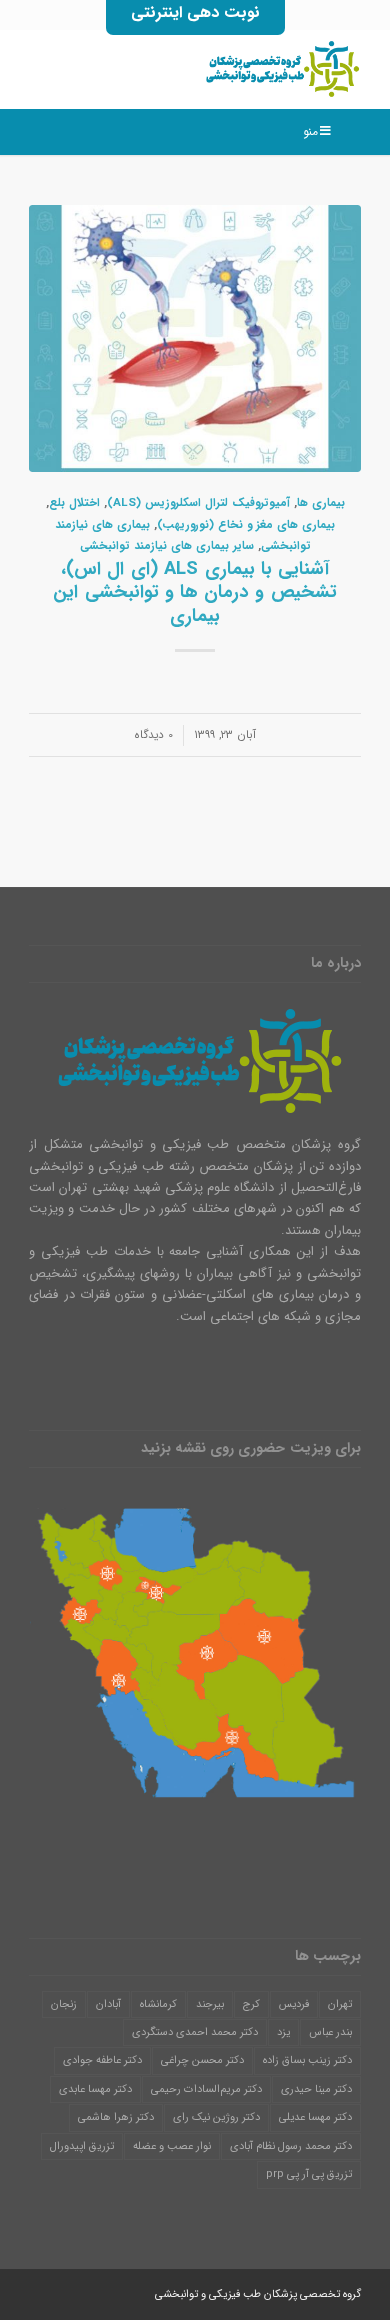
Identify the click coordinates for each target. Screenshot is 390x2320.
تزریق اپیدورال (82, 2146)
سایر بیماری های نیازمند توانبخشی (167, 546)
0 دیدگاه (153, 735)
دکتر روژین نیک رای (216, 2117)
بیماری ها (321, 503)
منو (310, 131)
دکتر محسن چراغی (202, 2060)
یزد (283, 2032)
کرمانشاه (158, 2004)
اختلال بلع (74, 503)
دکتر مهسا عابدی (95, 2089)
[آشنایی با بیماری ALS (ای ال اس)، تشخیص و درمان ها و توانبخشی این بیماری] (195, 339)
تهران (340, 2004)
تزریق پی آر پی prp (309, 2174)
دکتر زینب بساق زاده (307, 2060)
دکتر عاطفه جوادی (102, 2060)
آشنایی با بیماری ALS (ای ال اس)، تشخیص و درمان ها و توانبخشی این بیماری (194, 592)
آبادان (108, 2004)
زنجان (64, 2004)
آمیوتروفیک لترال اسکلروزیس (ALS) (198, 503)
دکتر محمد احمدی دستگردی (195, 2032)
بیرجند (210, 2004)
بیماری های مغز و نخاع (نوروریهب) (246, 525)
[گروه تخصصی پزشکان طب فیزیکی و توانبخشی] (228, 69)
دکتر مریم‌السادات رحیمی (206, 2089)
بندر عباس (330, 2032)
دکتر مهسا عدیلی (315, 2117)
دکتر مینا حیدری (316, 2089)
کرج (251, 2004)
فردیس (294, 2004)
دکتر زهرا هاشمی (116, 2117)
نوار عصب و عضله (172, 2146)
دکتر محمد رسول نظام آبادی (291, 2146)
